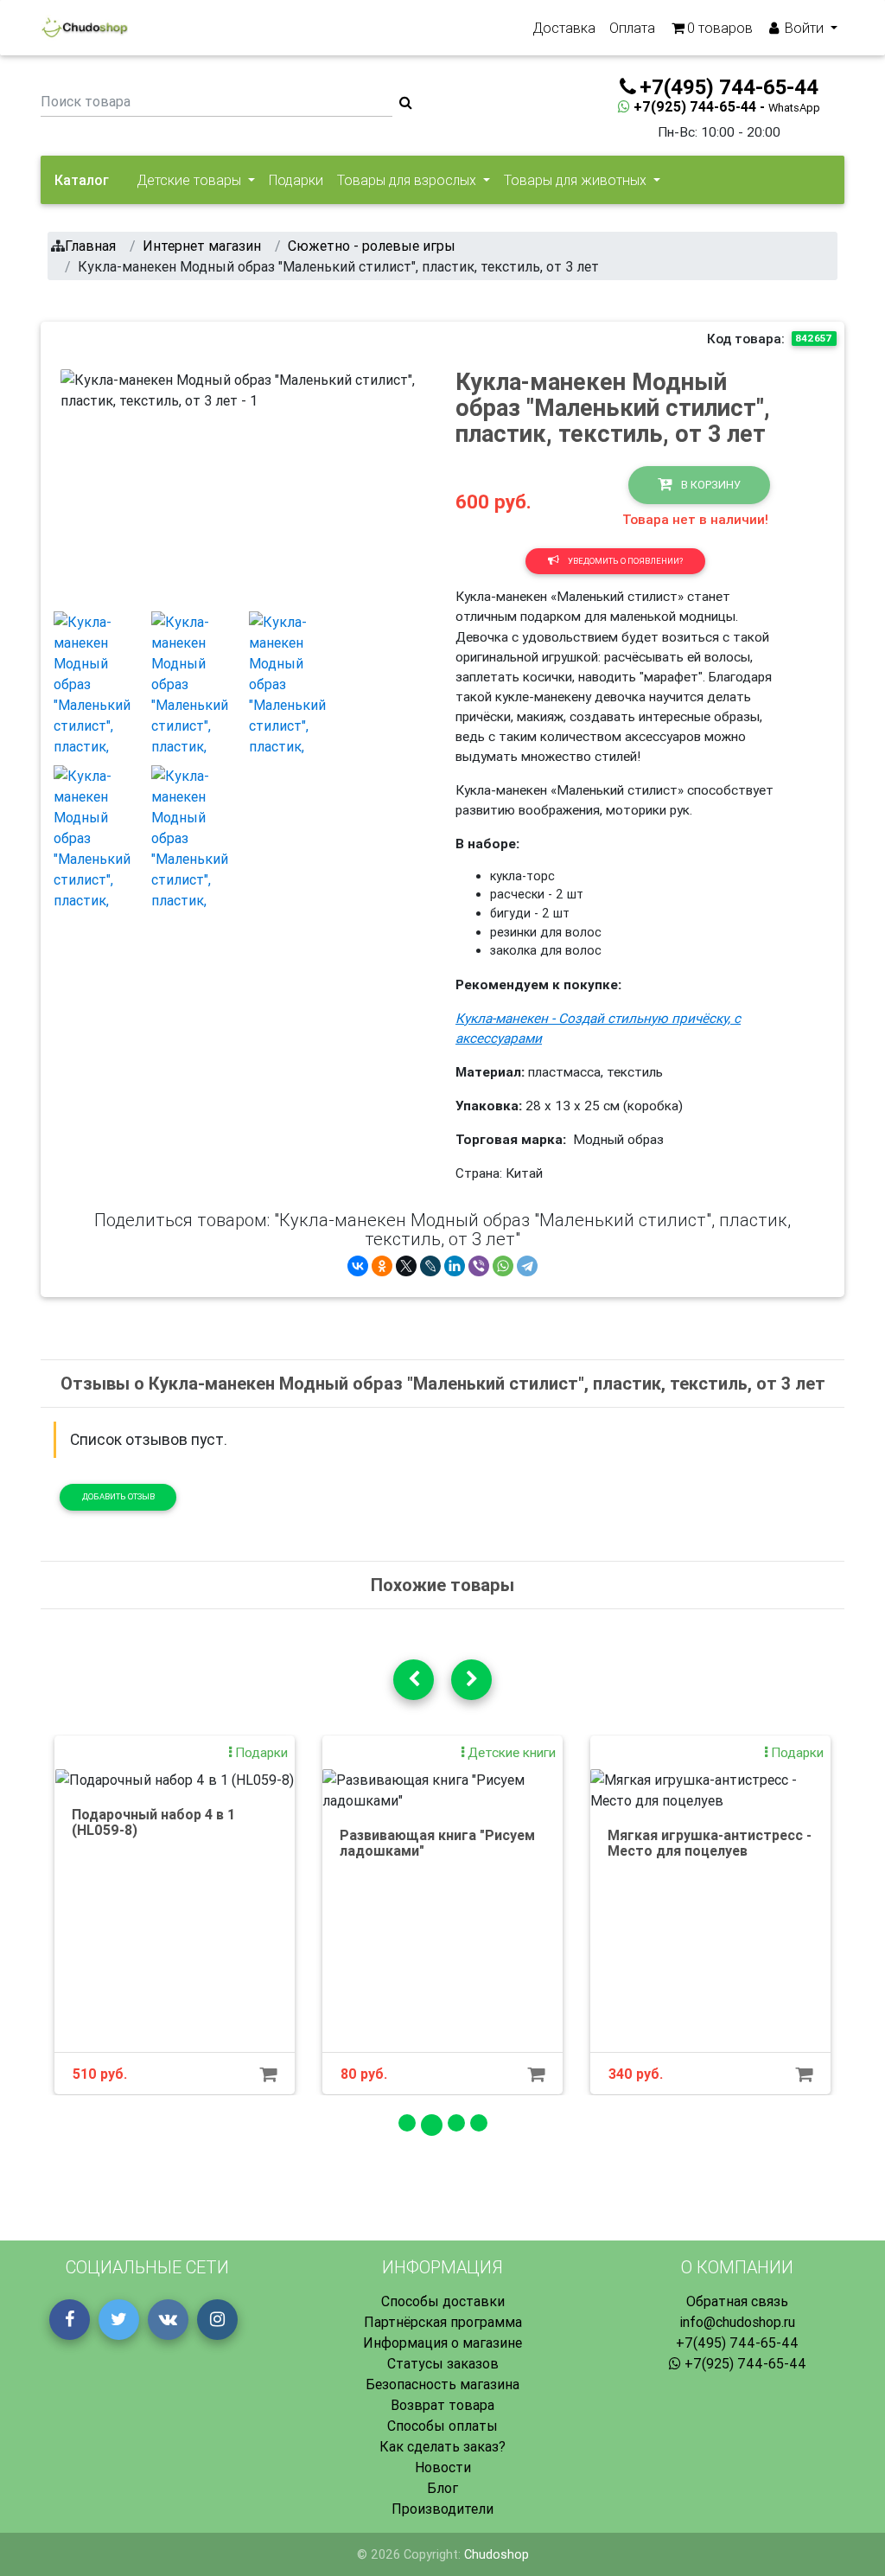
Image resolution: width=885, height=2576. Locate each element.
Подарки (296, 180)
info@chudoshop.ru (737, 2322)
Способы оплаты (442, 2426)
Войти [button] (804, 28)
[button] (88, 483)
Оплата (632, 28)
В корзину (710, 485)
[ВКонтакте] (358, 1266)
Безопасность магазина (442, 2384)
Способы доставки (443, 2301)
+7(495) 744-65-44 (737, 2343)
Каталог (82, 180)
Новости (443, 2467)
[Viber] (479, 1266)
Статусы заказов (443, 2363)
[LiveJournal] (430, 1266)
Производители (442, 2509)
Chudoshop (497, 2554)
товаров (720, 28)
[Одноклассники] (382, 1266)
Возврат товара (442, 2405)
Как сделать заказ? (442, 2446)
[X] (406, 1266)
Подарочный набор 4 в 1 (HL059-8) (153, 1822)
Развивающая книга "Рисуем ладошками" (437, 1843)
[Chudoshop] (84, 28)
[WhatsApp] (503, 1266)
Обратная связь (737, 2301)
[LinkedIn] (455, 1266)
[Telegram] (527, 1266)
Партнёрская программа (443, 2322)
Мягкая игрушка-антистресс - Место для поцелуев (710, 1843)
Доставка (564, 28)
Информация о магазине (442, 2343)
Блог (442, 2488)
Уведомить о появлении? (624, 561)
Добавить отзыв (118, 1496)
